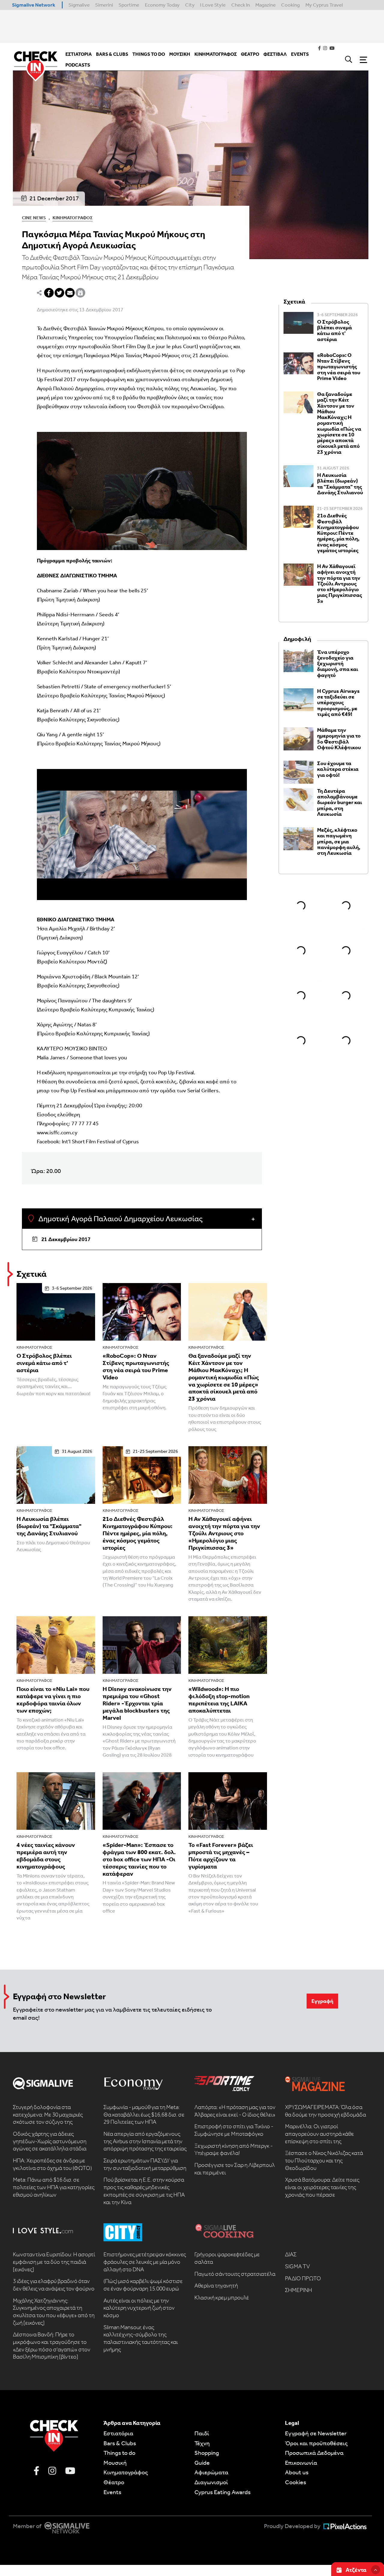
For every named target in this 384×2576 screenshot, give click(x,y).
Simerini (104, 5)
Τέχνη (202, 2443)
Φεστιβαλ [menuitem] (275, 54)
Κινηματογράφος (73, 218)
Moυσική (115, 2463)
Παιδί (202, 2433)
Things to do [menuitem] (149, 54)
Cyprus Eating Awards (222, 2492)
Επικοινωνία (301, 2463)
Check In (241, 5)
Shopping (207, 2453)
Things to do (119, 2453)
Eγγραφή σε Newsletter (316, 2433)
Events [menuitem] (300, 54)
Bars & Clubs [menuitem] (112, 54)
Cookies (295, 2482)
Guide (202, 2463)
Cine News (34, 218)
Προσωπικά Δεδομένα (314, 2453)
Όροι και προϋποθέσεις (316, 2443)
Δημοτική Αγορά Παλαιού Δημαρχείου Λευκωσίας (120, 1219)
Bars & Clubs (120, 2443)
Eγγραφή (322, 2001)
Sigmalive (79, 5)
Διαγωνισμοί (211, 2482)
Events (112, 2492)
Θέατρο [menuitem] (250, 54)
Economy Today (162, 5)
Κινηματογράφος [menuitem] (216, 54)
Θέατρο (114, 2482)
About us (297, 2472)
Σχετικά (31, 1274)
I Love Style (213, 5)
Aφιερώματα (211, 2472)
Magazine (265, 5)
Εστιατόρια (118, 2433)
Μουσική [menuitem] (180, 54)
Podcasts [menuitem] (78, 65)
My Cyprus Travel (324, 5)
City (190, 5)
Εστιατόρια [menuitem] (79, 54)
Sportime (129, 5)
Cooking (290, 5)
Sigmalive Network (34, 5)
